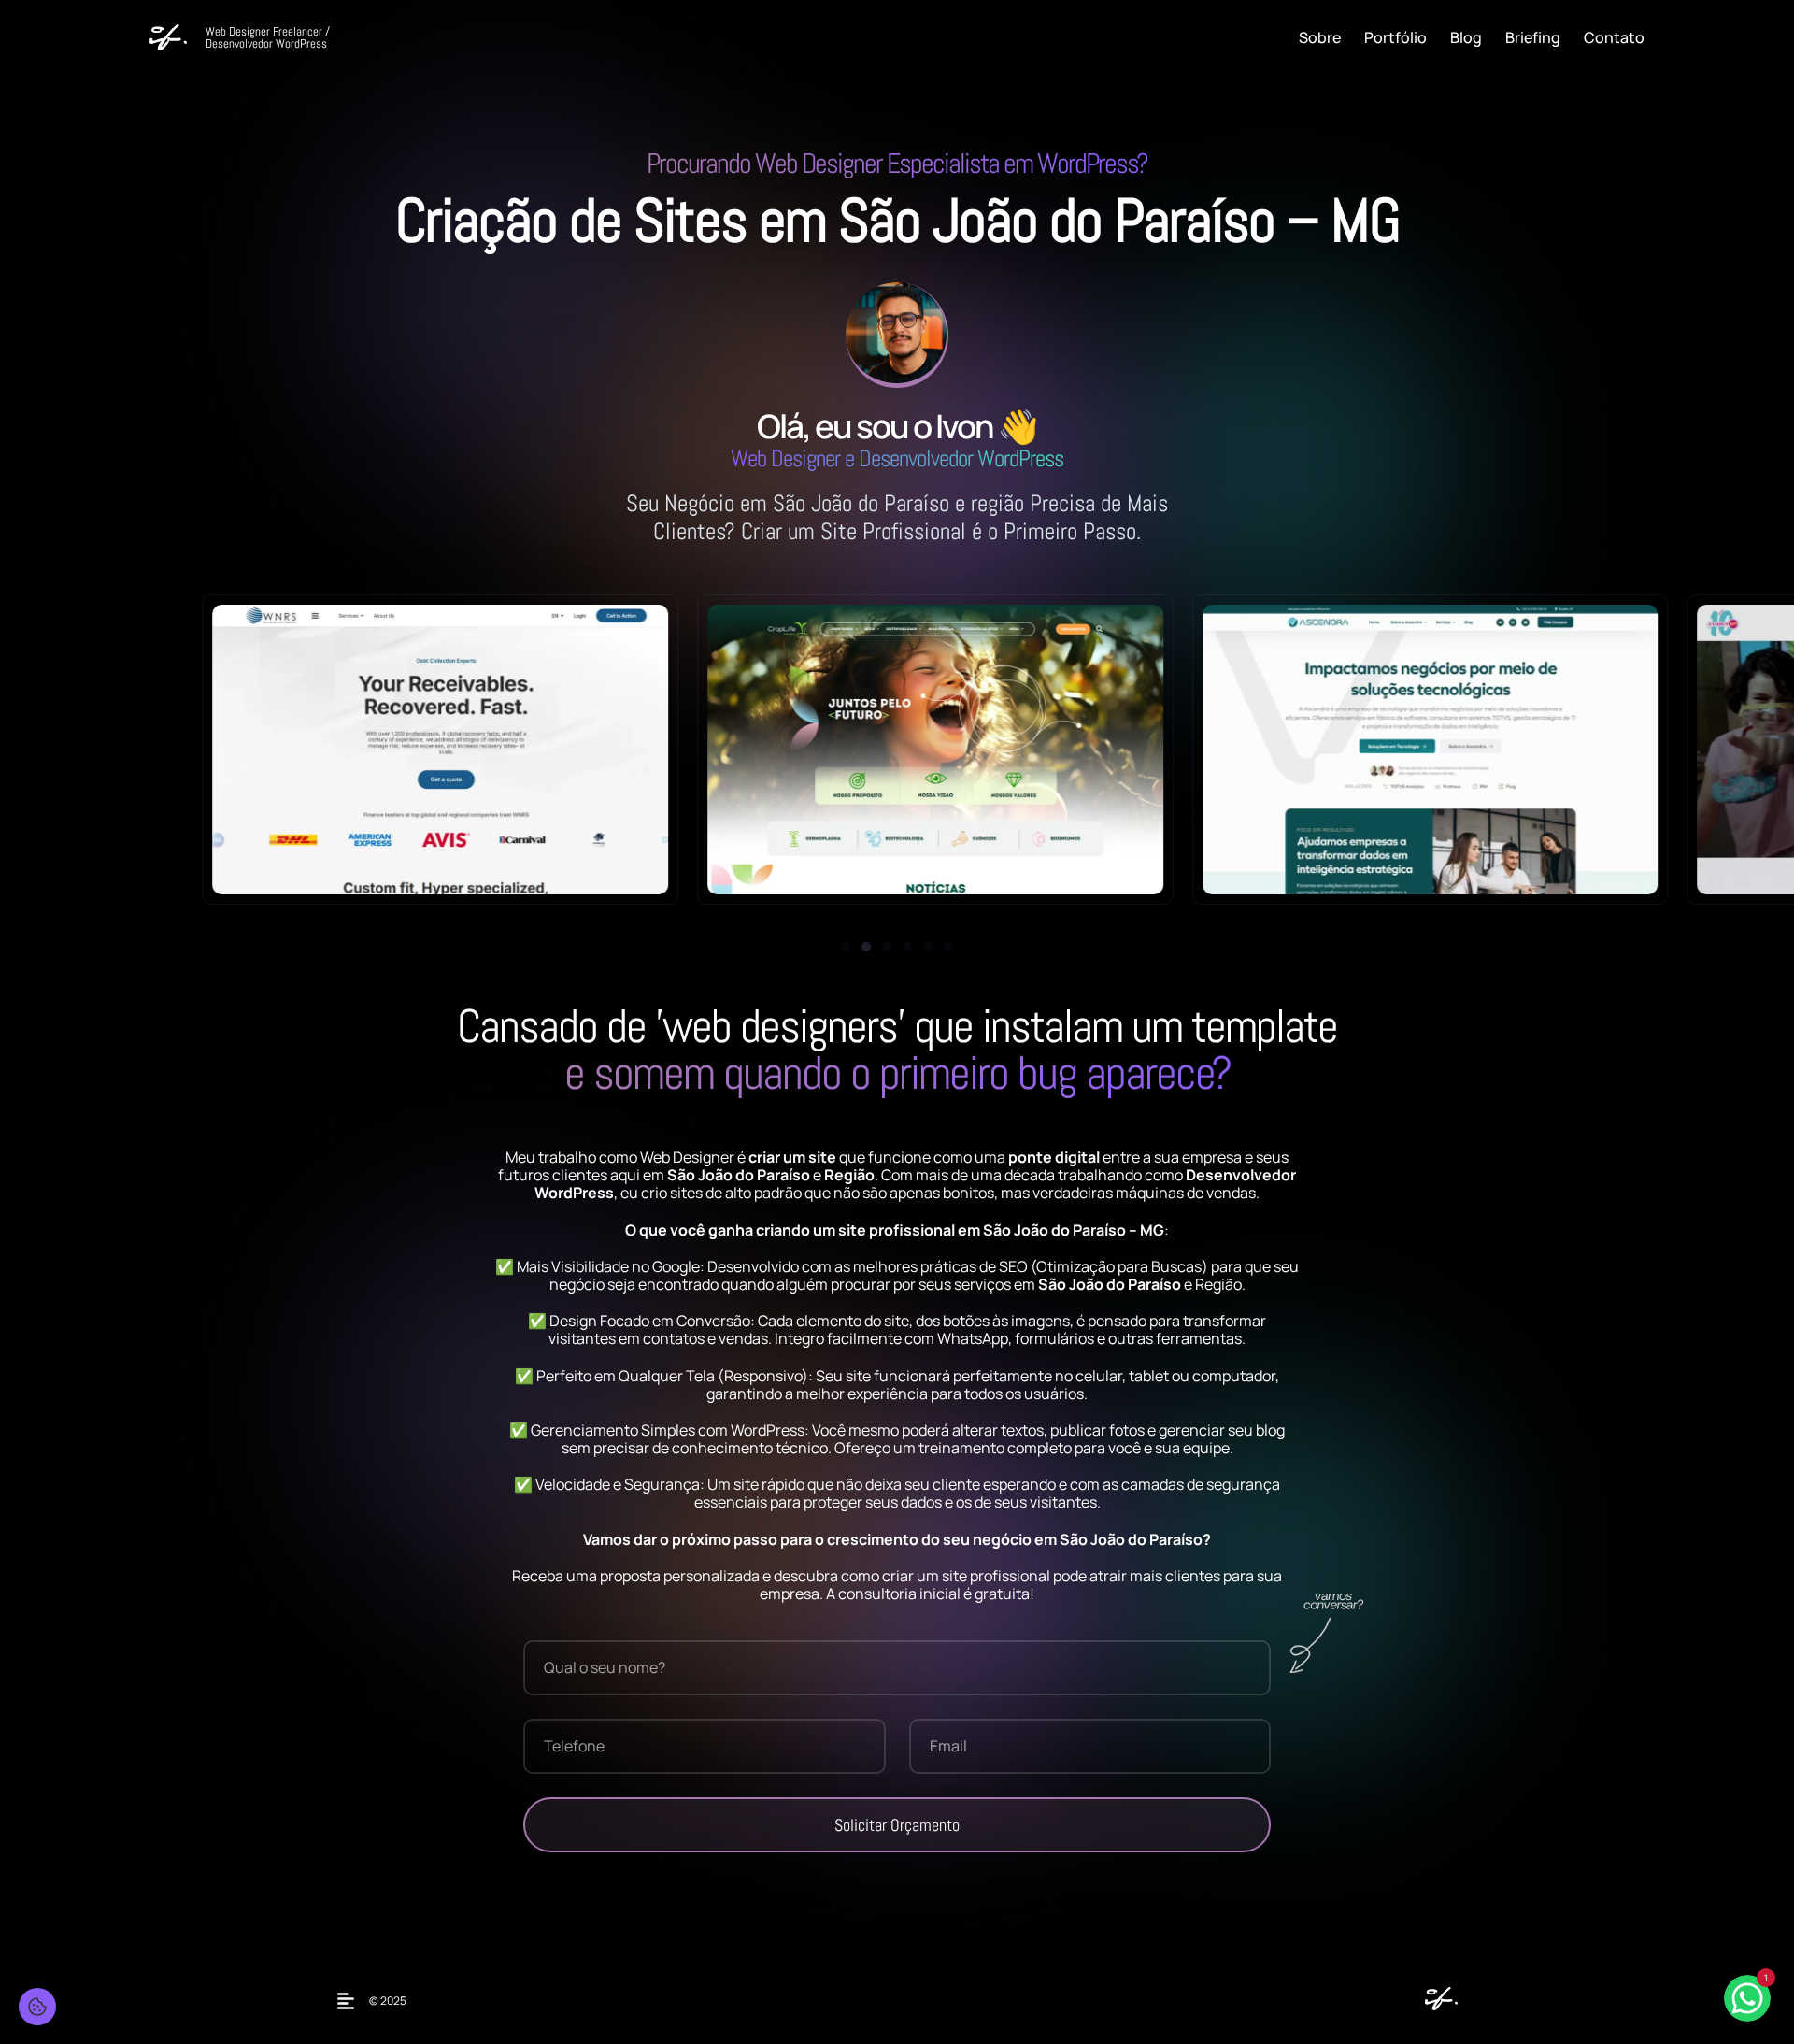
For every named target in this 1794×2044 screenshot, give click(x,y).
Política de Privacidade (204, 1952)
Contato (1614, 37)
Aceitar (74, 1988)
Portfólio (1395, 37)
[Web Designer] (1437, 2005)
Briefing (1533, 37)
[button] (846, 947)
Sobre (1320, 37)
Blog (1466, 37)
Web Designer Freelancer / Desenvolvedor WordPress (268, 37)
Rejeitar (159, 1988)
